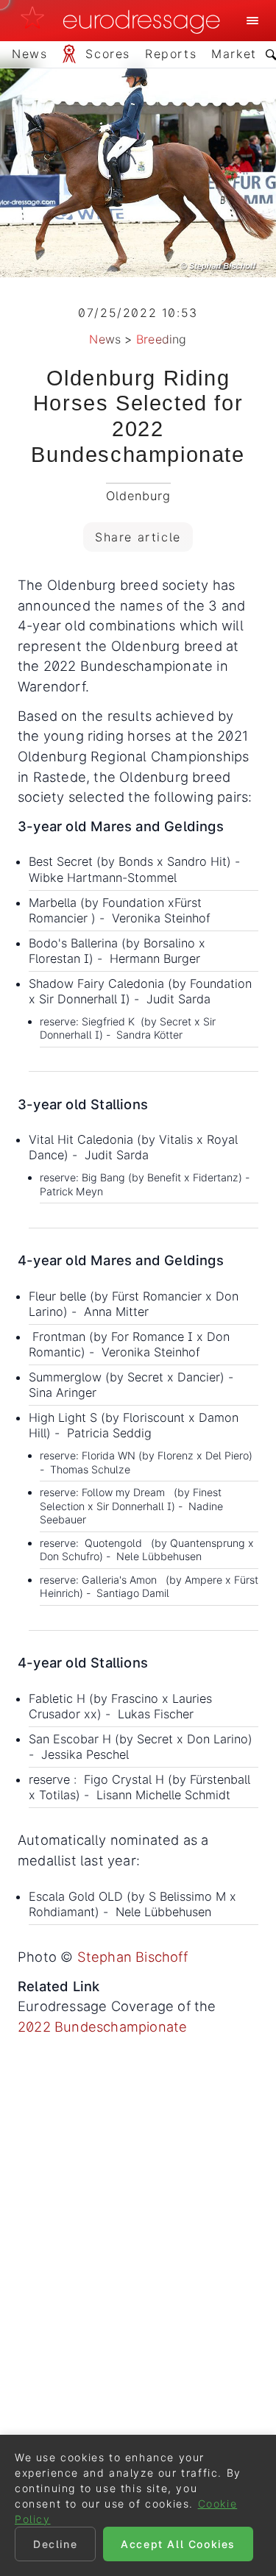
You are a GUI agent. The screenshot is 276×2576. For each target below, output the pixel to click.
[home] (124, 21)
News (105, 339)
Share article (138, 537)
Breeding (162, 339)
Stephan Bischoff (132, 1957)
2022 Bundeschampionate (102, 2027)
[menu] (252, 21)
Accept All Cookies (178, 2544)
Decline (55, 2544)
